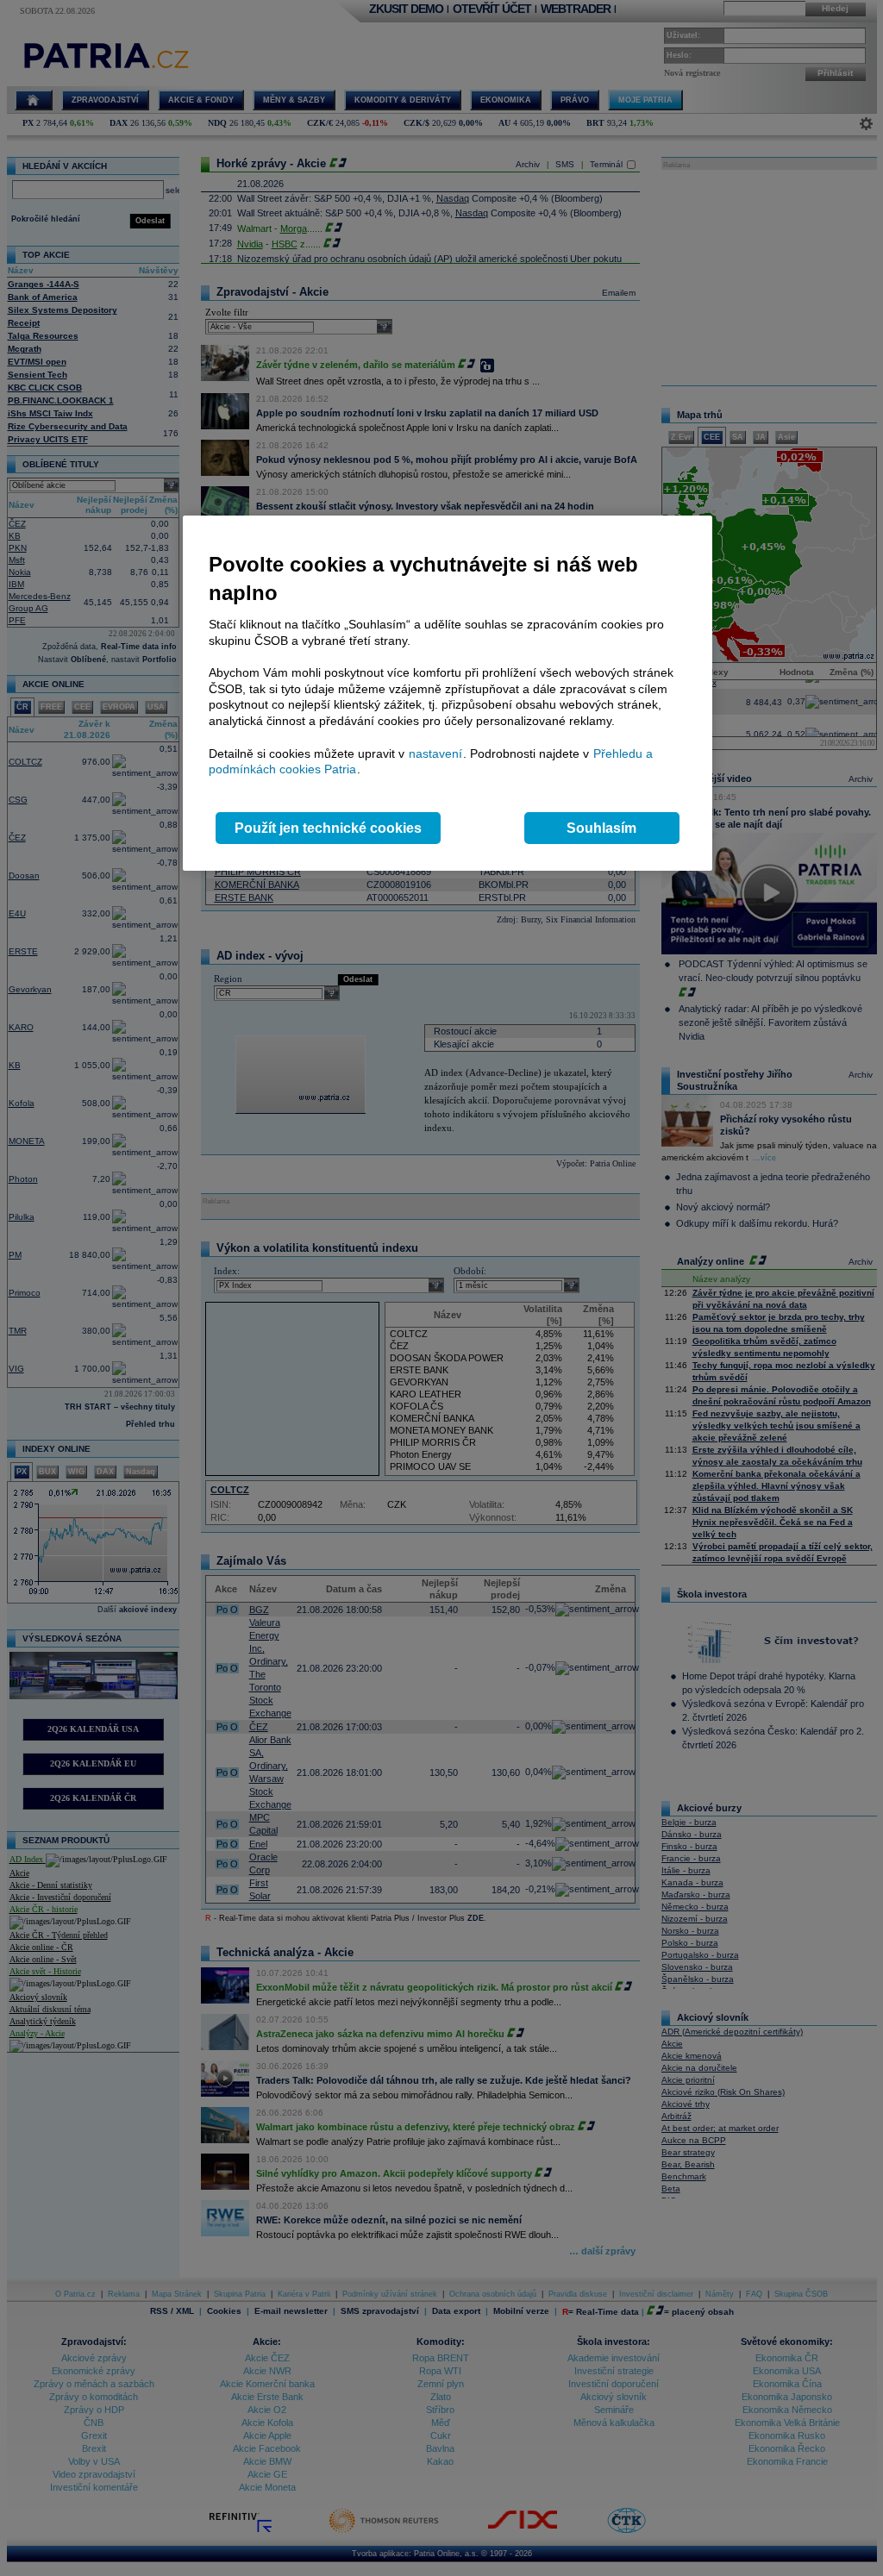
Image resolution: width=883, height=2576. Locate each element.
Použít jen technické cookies (328, 828)
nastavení (435, 753)
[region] (448, 694)
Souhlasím (601, 828)
